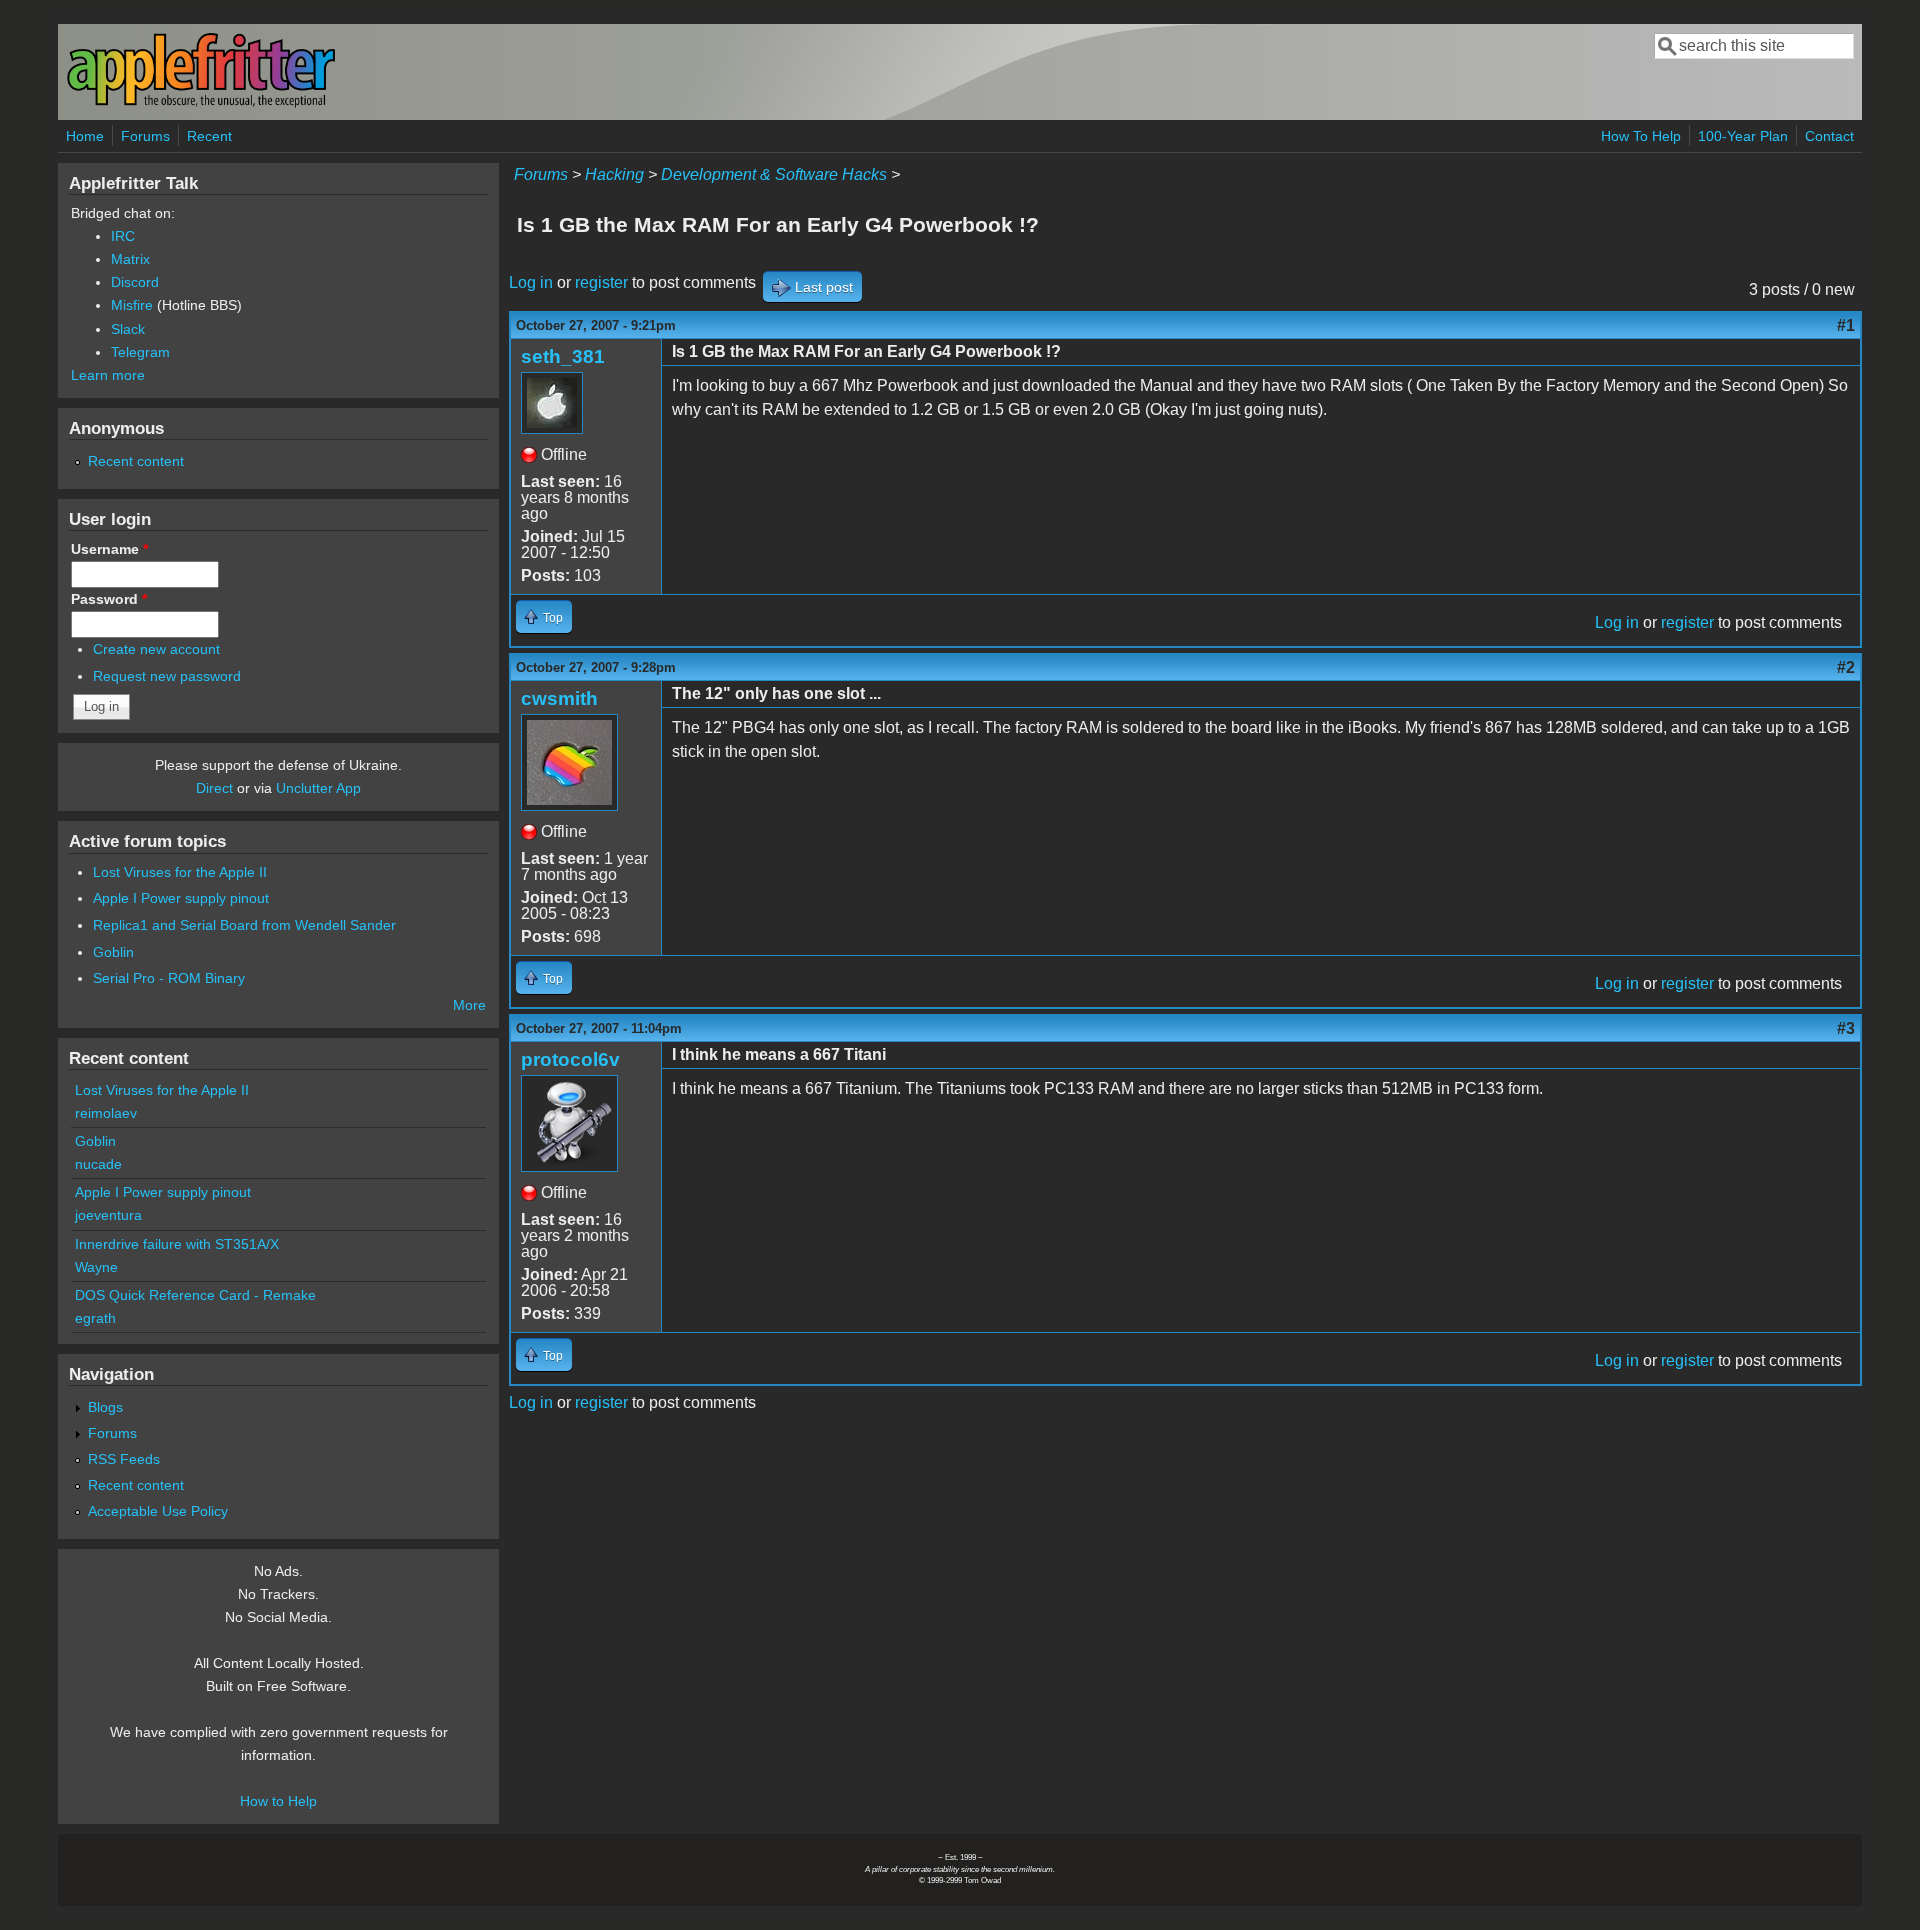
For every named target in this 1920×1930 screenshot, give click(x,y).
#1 (1846, 325)
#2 (1846, 667)
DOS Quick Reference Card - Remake (195, 1295)
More (469, 1005)
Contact (1829, 136)
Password (109, 599)
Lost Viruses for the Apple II (180, 872)
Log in (531, 282)
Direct (214, 788)
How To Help (1641, 136)
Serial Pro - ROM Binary (169, 978)
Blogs (105, 1407)
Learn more (108, 375)
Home (85, 136)
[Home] (201, 103)
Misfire (132, 305)
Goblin (113, 952)
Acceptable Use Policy (158, 1511)
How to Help (278, 1801)
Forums (145, 136)
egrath (95, 1318)
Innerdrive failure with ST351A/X (177, 1244)
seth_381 (563, 356)
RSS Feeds (124, 1459)
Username (109, 549)
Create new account (156, 649)
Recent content (136, 461)
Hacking (614, 174)
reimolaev (106, 1113)
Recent (209, 136)
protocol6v (570, 1059)
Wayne (96, 1267)
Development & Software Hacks (774, 174)
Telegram (140, 352)
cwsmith (559, 698)
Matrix (130, 259)
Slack (128, 329)
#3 (1846, 1028)
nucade (98, 1164)
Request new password (167, 676)
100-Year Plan (1743, 136)
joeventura (108, 1215)
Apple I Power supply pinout (181, 898)
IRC (123, 236)
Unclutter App (318, 788)
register (601, 282)
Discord (135, 282)
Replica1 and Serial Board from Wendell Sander (244, 925)
